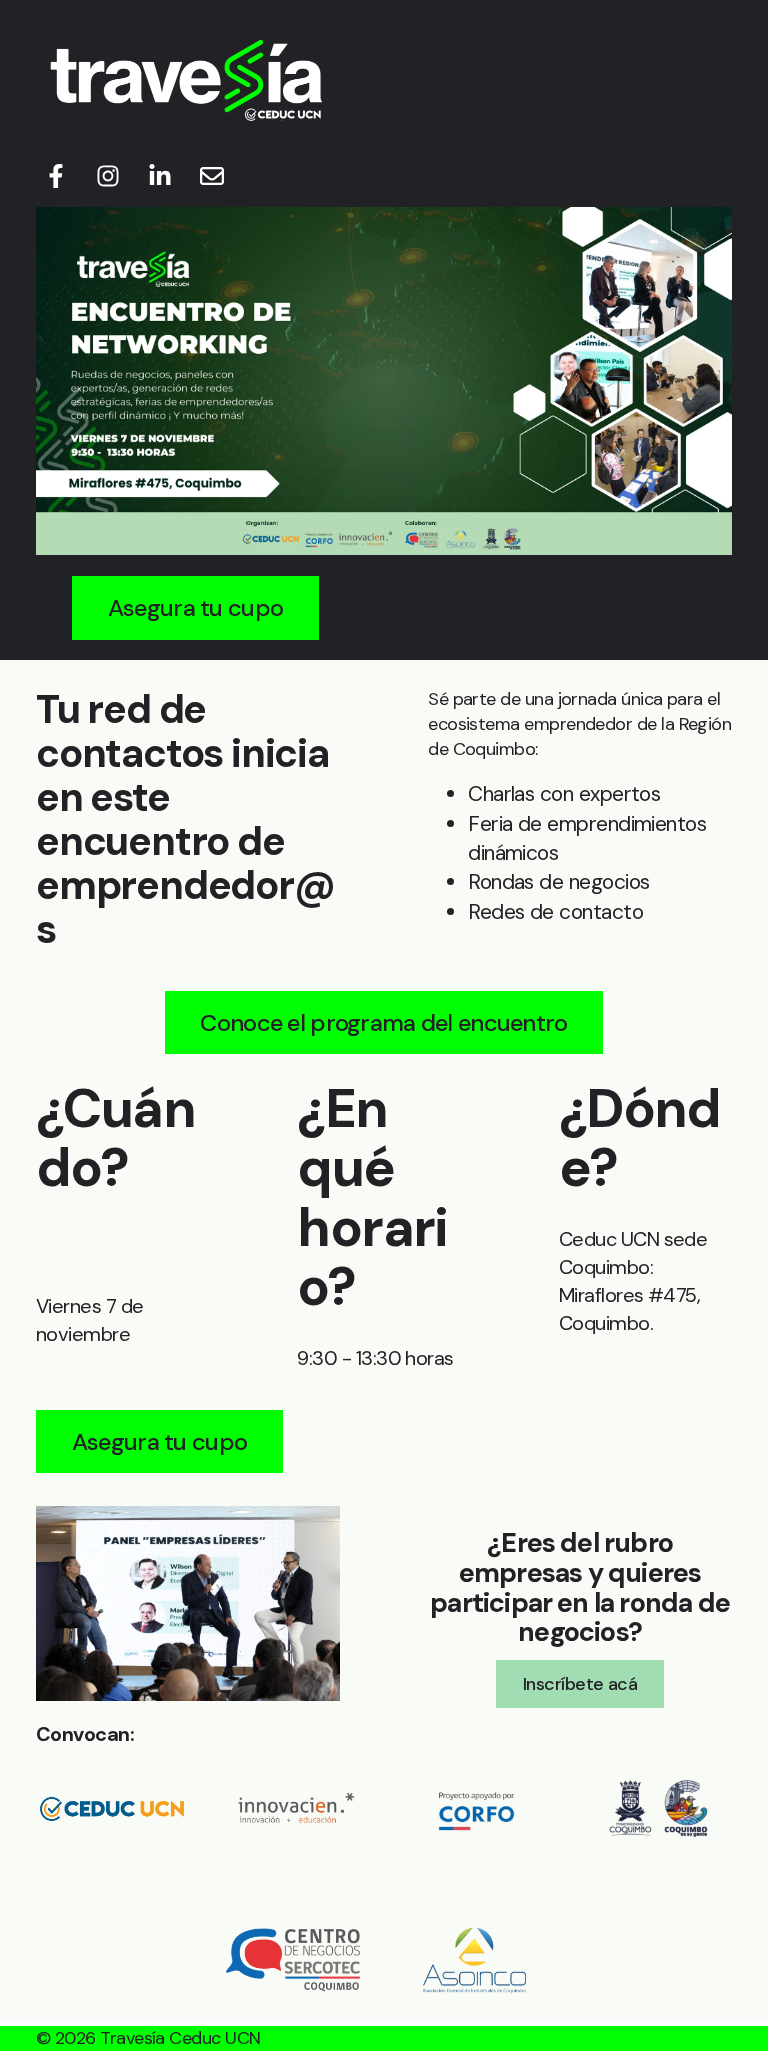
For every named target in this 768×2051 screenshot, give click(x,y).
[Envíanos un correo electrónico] (212, 176)
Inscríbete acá (580, 1684)
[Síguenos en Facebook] (56, 176)
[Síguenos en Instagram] (108, 176)
